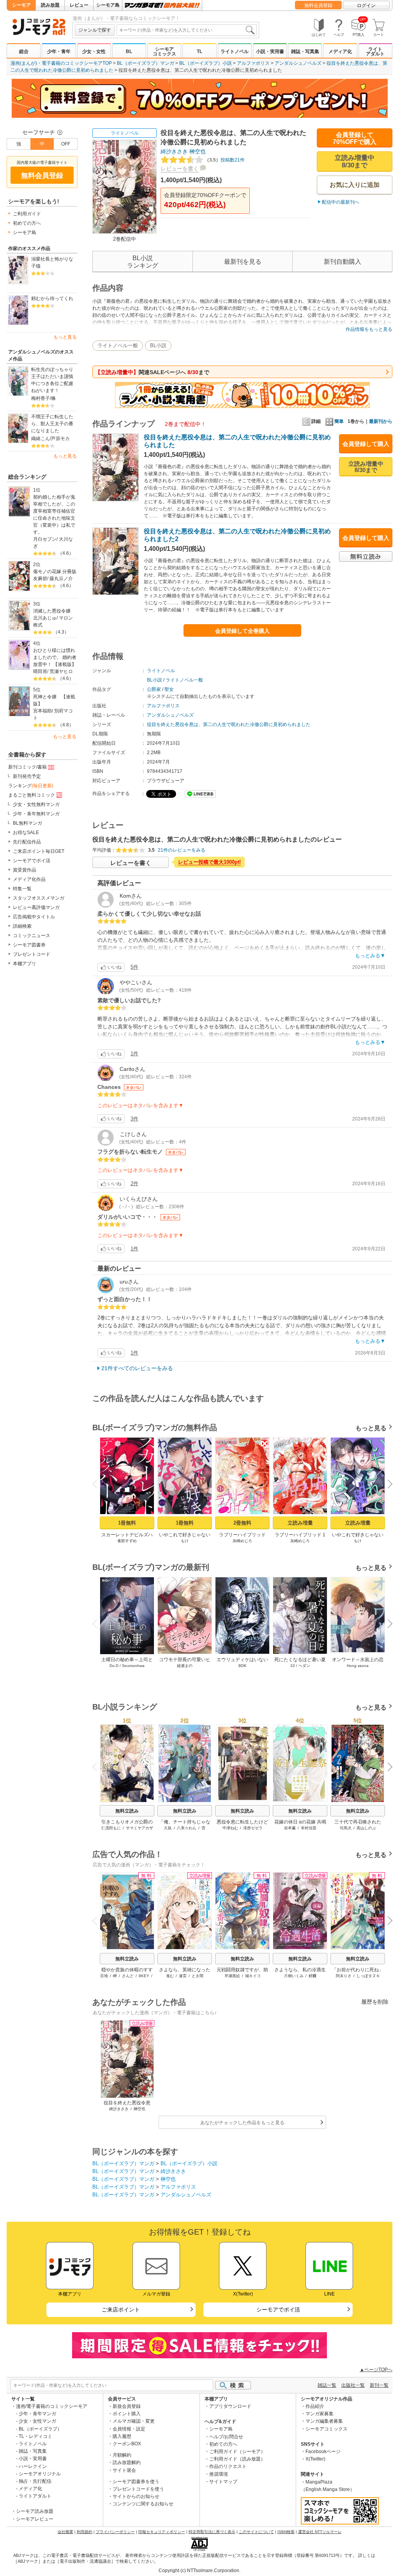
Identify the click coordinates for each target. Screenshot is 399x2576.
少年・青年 (59, 51)
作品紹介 (315, 2406)
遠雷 (183, 1976)
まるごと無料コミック (32, 795)
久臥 (168, 1828)
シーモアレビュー (35, 2519)
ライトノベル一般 (118, 345)
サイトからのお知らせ (136, 2496)
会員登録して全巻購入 (242, 631)
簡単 (339, 421)
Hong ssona (358, 1666)
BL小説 (158, 345)
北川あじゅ (45, 618)
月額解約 (122, 2455)
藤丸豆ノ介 (61, 579)
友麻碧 (40, 579)
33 (293, 1666)
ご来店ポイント (121, 2310)
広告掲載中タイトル (34, 917)
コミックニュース (32, 936)
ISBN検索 (286, 2532)
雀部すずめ (127, 1541)
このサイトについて (256, 2532)
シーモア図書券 (29, 945)
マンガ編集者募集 (324, 2421)
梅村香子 (41, 398)
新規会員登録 (127, 2406)
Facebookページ (323, 2452)
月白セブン (45, 539)
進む (170, 1976)
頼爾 (312, 1976)
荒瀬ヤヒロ (61, 671)
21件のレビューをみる (182, 850)
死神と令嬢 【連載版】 (54, 700)
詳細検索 (22, 926)
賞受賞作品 (25, 870)
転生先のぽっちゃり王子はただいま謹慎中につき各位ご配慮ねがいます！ (52, 380)
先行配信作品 (27, 842)
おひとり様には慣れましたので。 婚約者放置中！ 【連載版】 (55, 657)
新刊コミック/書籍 (27, 767)
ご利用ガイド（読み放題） (237, 2459)
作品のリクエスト (228, 2466)
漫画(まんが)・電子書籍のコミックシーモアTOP (61, 63)
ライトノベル (235, 51)
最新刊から (381, 421)
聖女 (169, 689)
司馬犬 (346, 1828)
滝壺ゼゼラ (253, 1828)
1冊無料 (127, 1523)
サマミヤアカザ (139, 1828)
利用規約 (85, 2532)
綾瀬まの (185, 1666)
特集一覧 (22, 889)
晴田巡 (40, 671)
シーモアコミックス (164, 51)
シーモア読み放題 (35, 2511)
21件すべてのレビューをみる (137, 1368)
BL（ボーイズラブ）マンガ (146, 63)
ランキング (31, 786)
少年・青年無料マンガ (36, 814)
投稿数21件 (225, 160)
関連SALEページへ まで (152, 372)
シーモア (21, 5)
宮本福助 (42, 711)
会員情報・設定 (129, 2429)
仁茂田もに (111, 1828)
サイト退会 (124, 2470)
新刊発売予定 (27, 776)
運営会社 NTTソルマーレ (320, 2532)
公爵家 (154, 689)
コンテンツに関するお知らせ (143, 2504)
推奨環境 (219, 2474)
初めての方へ (27, 223)
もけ (185, 1541)
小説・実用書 (270, 51)
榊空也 (198, 151)
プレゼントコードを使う (138, 2489)
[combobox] (187, 30)
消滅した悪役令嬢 (52, 611)
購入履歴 (122, 2436)
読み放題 (50, 5)
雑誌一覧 (327, 2385)
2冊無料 (242, 1523)
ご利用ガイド (27, 214)
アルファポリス (253, 63)
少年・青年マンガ (37, 2414)
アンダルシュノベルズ (298, 63)
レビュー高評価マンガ (36, 907)
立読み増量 (300, 1523)
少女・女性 (94, 51)
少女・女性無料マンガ (36, 804)
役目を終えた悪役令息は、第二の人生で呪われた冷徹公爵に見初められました (229, 724)
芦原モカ (60, 439)
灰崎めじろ (242, 1541)
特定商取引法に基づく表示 (212, 2532)
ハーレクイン (33, 2466)
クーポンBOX (127, 2444)
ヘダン (304, 1666)
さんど (128, 1976)
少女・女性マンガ (37, 2421)
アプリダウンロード (230, 2406)
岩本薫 (290, 1828)
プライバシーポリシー (115, 2532)
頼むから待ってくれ (52, 298)
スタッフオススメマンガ (39, 898)
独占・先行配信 (35, 2481)
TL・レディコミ (35, 2436)
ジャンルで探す (95, 30)
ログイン (366, 5)
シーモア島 (108, 5)
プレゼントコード (32, 954)
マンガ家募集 (320, 2414)
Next (387, 1485)
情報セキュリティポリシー (162, 2532)
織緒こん (41, 439)
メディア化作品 (29, 879)
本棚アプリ (25, 964)
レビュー (79, 5)
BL (129, 51)
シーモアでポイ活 (32, 861)
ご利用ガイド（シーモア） (237, 2452)
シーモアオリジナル (40, 2474)
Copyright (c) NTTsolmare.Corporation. (199, 2571)
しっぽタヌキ (368, 1976)
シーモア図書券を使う (136, 2482)
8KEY (144, 1976)
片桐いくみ (294, 1976)
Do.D (114, 1666)
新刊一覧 (379, 2385)
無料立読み (127, 1811)
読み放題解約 (127, 2462)
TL (199, 51)
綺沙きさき (174, 151)
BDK (243, 1666)
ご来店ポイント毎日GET (39, 851)
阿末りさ (344, 1976)
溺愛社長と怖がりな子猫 (52, 263)
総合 (24, 51)
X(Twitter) (315, 2459)
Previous (98, 1483)
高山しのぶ (366, 1828)
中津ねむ (230, 1828)
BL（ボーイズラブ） (40, 2429)
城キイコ (253, 1976)
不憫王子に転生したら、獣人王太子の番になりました (52, 424)
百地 (104, 1976)
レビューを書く (180, 169)
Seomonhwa (133, 1666)
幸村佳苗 (309, 1828)
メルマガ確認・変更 (134, 2421)
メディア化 (340, 51)
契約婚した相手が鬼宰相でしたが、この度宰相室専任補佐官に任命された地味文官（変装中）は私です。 (54, 515)
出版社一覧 (353, 2385)
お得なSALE (26, 833)
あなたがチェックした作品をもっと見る (242, 2123)
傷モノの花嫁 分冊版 (55, 572)
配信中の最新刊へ (341, 202)
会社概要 (65, 2532)
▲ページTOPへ (376, 2370)
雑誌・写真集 (305, 51)
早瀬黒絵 (232, 1976)
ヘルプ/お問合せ (226, 2437)
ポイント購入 (127, 2414)
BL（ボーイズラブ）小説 (206, 63)
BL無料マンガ (27, 823)
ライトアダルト (375, 51)
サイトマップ (223, 2482)
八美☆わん (187, 1828)
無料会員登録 (318, 5)
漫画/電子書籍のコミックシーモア (52, 2406)
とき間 (198, 1976)
